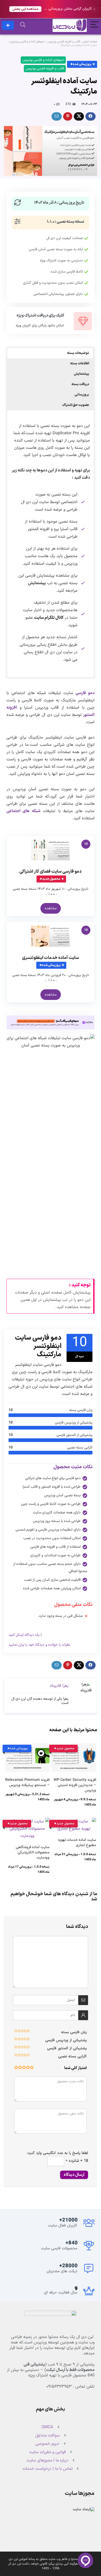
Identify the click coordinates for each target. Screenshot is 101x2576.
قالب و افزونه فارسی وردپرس (64, 42)
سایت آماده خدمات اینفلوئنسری (51, 958)
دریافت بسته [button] (80, 384)
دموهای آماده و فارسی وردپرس (27, 42)
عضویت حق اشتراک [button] (76, 405)
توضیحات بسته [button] (78, 353)
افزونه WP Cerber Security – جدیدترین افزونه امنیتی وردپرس (75, 1785)
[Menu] (95, 25)
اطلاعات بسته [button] (80, 364)
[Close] (94, 9)
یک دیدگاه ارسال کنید (24, 1635)
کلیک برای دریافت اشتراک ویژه (40, 316)
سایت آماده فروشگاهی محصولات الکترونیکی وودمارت (33, 1852)
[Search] (23, 25)
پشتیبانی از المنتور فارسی (67, 2048)
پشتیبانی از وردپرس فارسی (66, 2040)
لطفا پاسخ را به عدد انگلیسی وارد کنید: (57, 2153)
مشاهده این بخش (25, 9)
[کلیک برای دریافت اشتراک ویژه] (83, 321)
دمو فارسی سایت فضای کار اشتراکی (51, 872)
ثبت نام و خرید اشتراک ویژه (8, 25)
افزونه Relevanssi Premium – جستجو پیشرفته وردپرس (27, 1783)
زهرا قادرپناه (59, 1686)
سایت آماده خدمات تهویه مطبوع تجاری (77, 1843)
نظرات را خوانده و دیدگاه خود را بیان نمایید (39, 1645)
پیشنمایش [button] (81, 374)
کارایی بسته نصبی (73, 2056)
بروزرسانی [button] (82, 395)
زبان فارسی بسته (74, 2032)
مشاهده (51, 908)
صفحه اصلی (90, 42)
